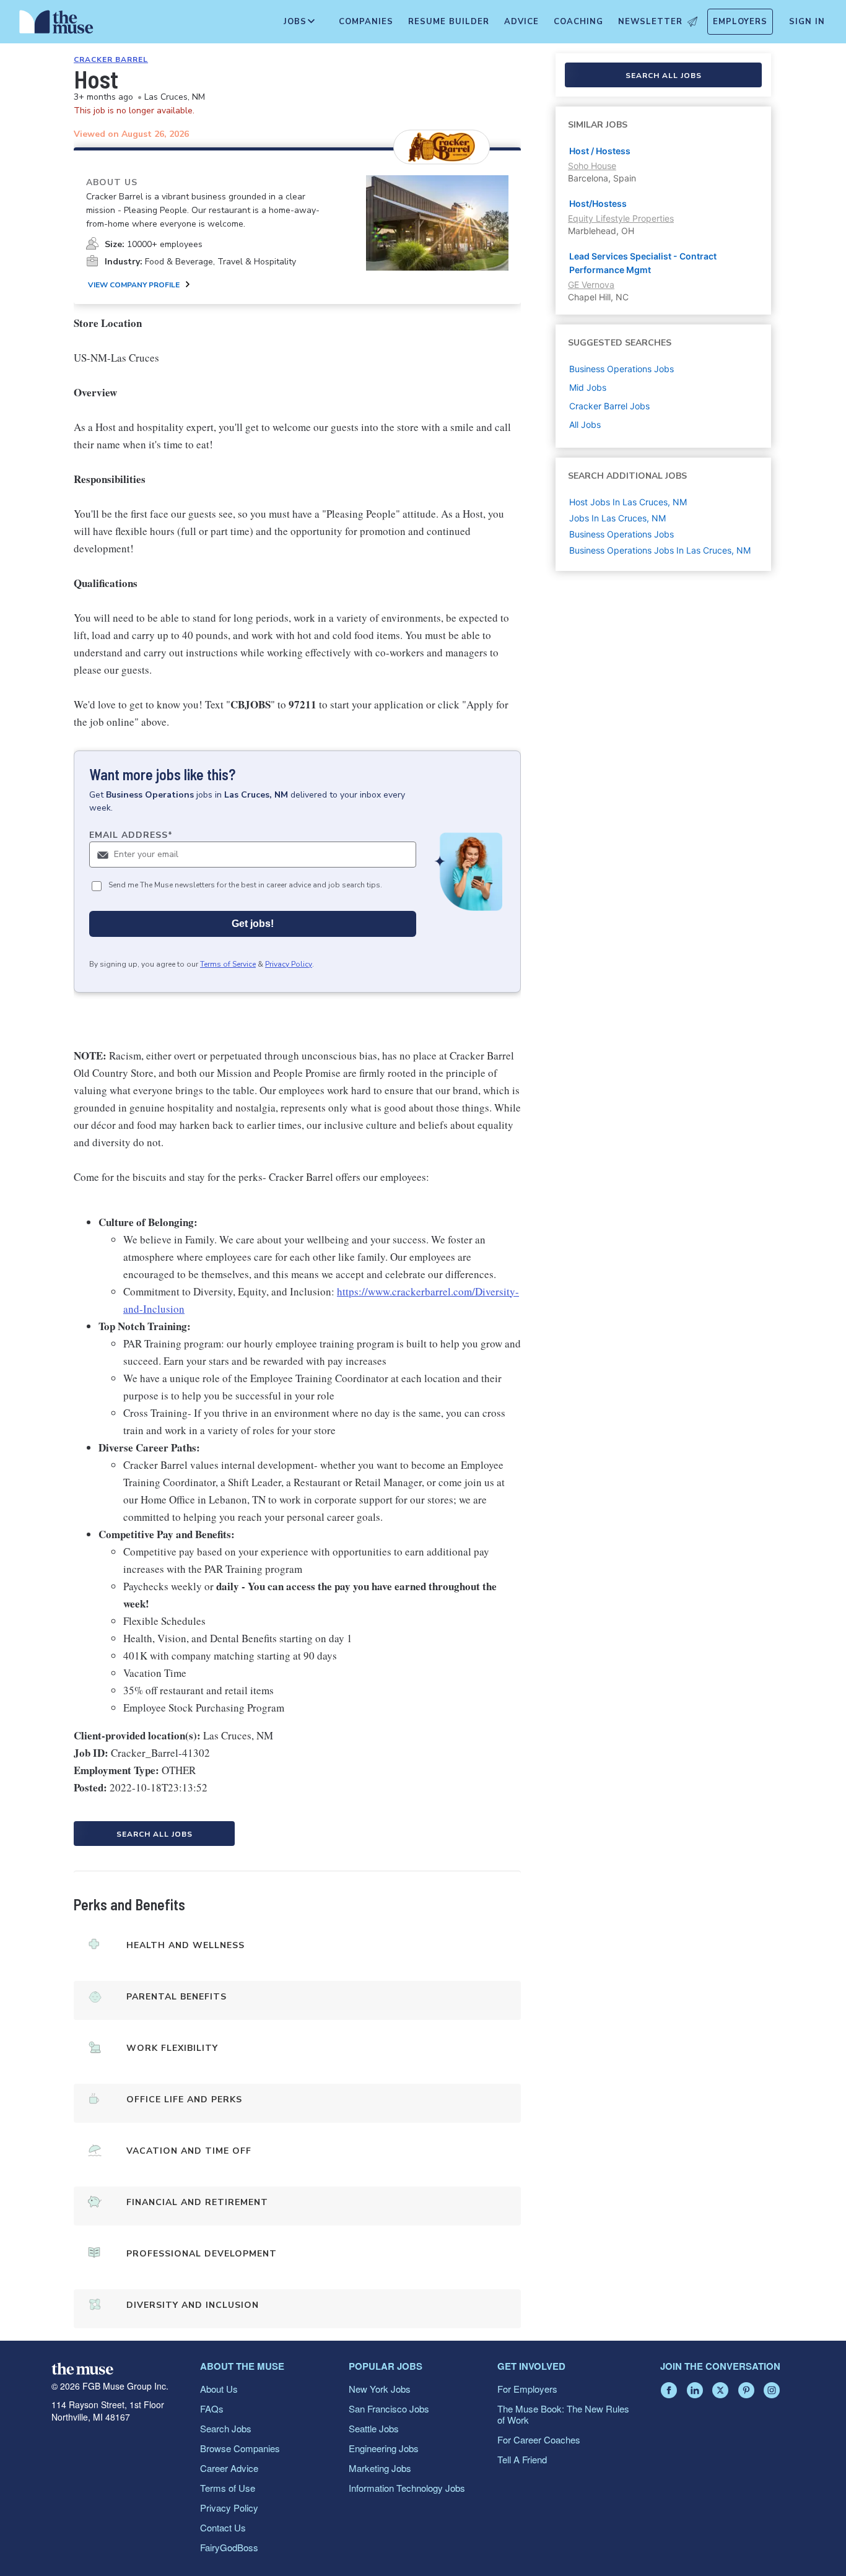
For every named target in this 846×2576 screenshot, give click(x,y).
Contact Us (223, 2527)
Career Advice (229, 2468)
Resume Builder (449, 22)
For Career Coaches (539, 2439)
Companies (366, 22)
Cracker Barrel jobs (609, 406)
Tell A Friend (522, 2459)
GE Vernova (591, 285)
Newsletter (650, 22)
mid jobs (588, 387)
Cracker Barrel (111, 59)
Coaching (578, 22)
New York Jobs (380, 2389)
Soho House (592, 166)
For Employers (527, 2389)
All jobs (585, 424)
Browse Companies (240, 2448)
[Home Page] (56, 25)
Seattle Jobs (374, 2428)
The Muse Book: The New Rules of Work (563, 2414)
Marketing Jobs (380, 2468)
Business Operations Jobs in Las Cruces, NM (660, 550)
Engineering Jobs (384, 2448)
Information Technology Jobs (407, 2488)
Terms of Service (228, 964)
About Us (219, 2389)
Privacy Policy (289, 964)
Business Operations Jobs (621, 534)
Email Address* (131, 835)
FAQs (212, 2408)
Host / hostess (600, 151)
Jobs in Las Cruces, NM (617, 518)
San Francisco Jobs (389, 2408)
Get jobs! (253, 924)
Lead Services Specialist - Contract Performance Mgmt (643, 263)
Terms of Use (228, 2488)
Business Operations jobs (621, 369)
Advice (521, 22)
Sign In (807, 22)
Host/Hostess (598, 203)
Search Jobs (226, 2428)
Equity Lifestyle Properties (621, 218)
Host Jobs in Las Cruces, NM (628, 502)
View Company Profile (134, 285)
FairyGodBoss (229, 2547)
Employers (740, 22)
